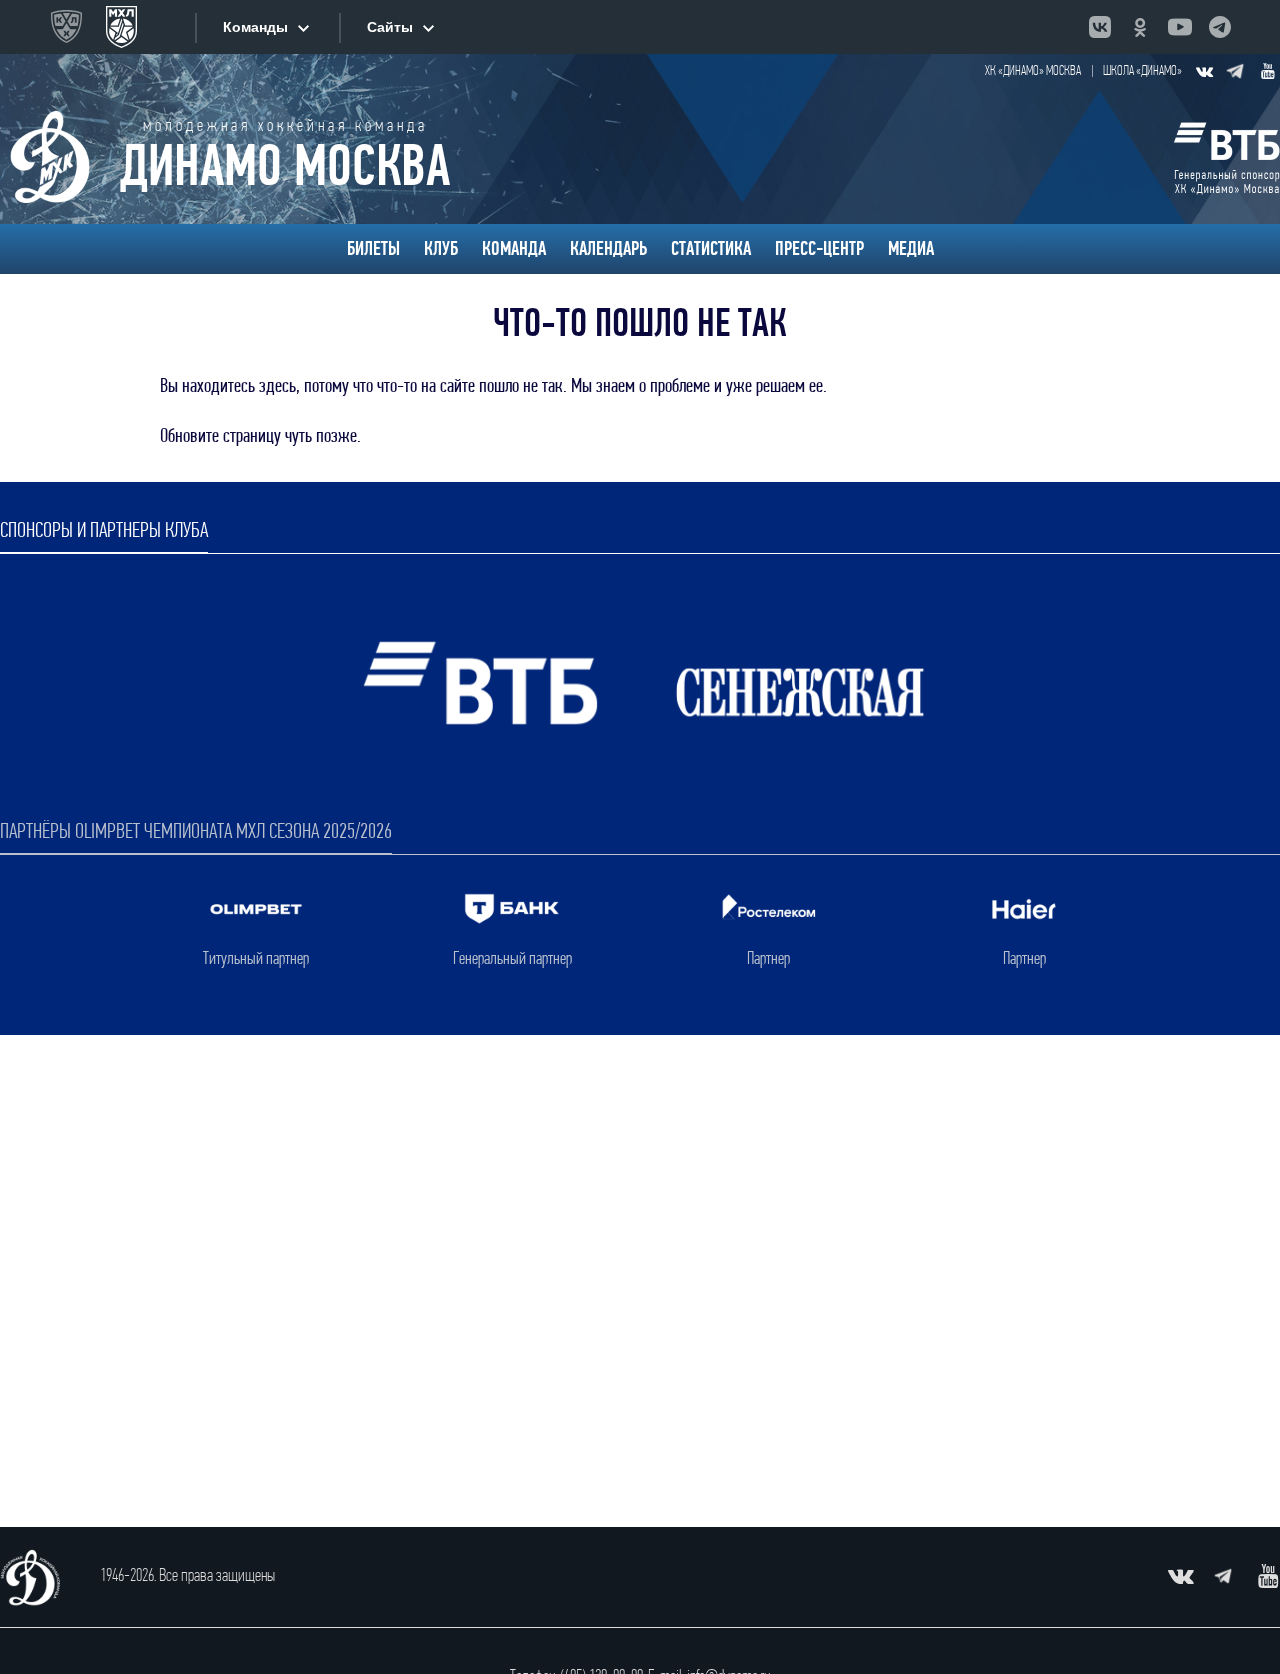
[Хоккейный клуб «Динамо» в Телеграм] (1236, 71)
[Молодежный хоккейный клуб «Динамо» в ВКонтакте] (1204, 71)
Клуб (441, 249)
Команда (514, 249)
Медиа (911, 249)
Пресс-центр (819, 249)
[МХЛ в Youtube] (1180, 27)
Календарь (608, 249)
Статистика (711, 249)
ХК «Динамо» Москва (1033, 71)
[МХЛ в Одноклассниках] (1140, 27)
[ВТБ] (1227, 157)
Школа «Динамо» (1142, 71)
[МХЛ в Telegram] (1220, 27)
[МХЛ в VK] (1100, 27)
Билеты (373, 249)
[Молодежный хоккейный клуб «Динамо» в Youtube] (1268, 71)
